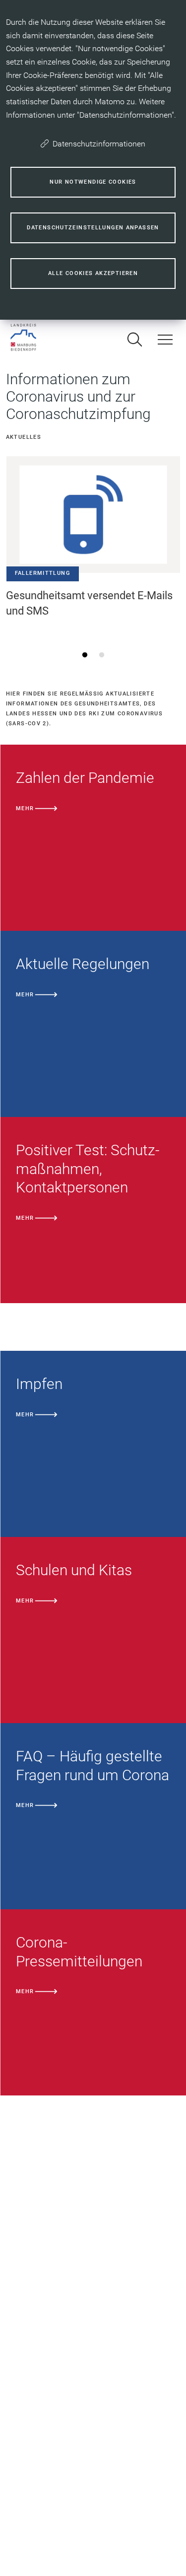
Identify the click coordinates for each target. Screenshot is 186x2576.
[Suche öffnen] (134, 340)
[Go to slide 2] (101, 655)
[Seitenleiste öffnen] (165, 340)
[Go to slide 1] (85, 655)
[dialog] (93, 160)
